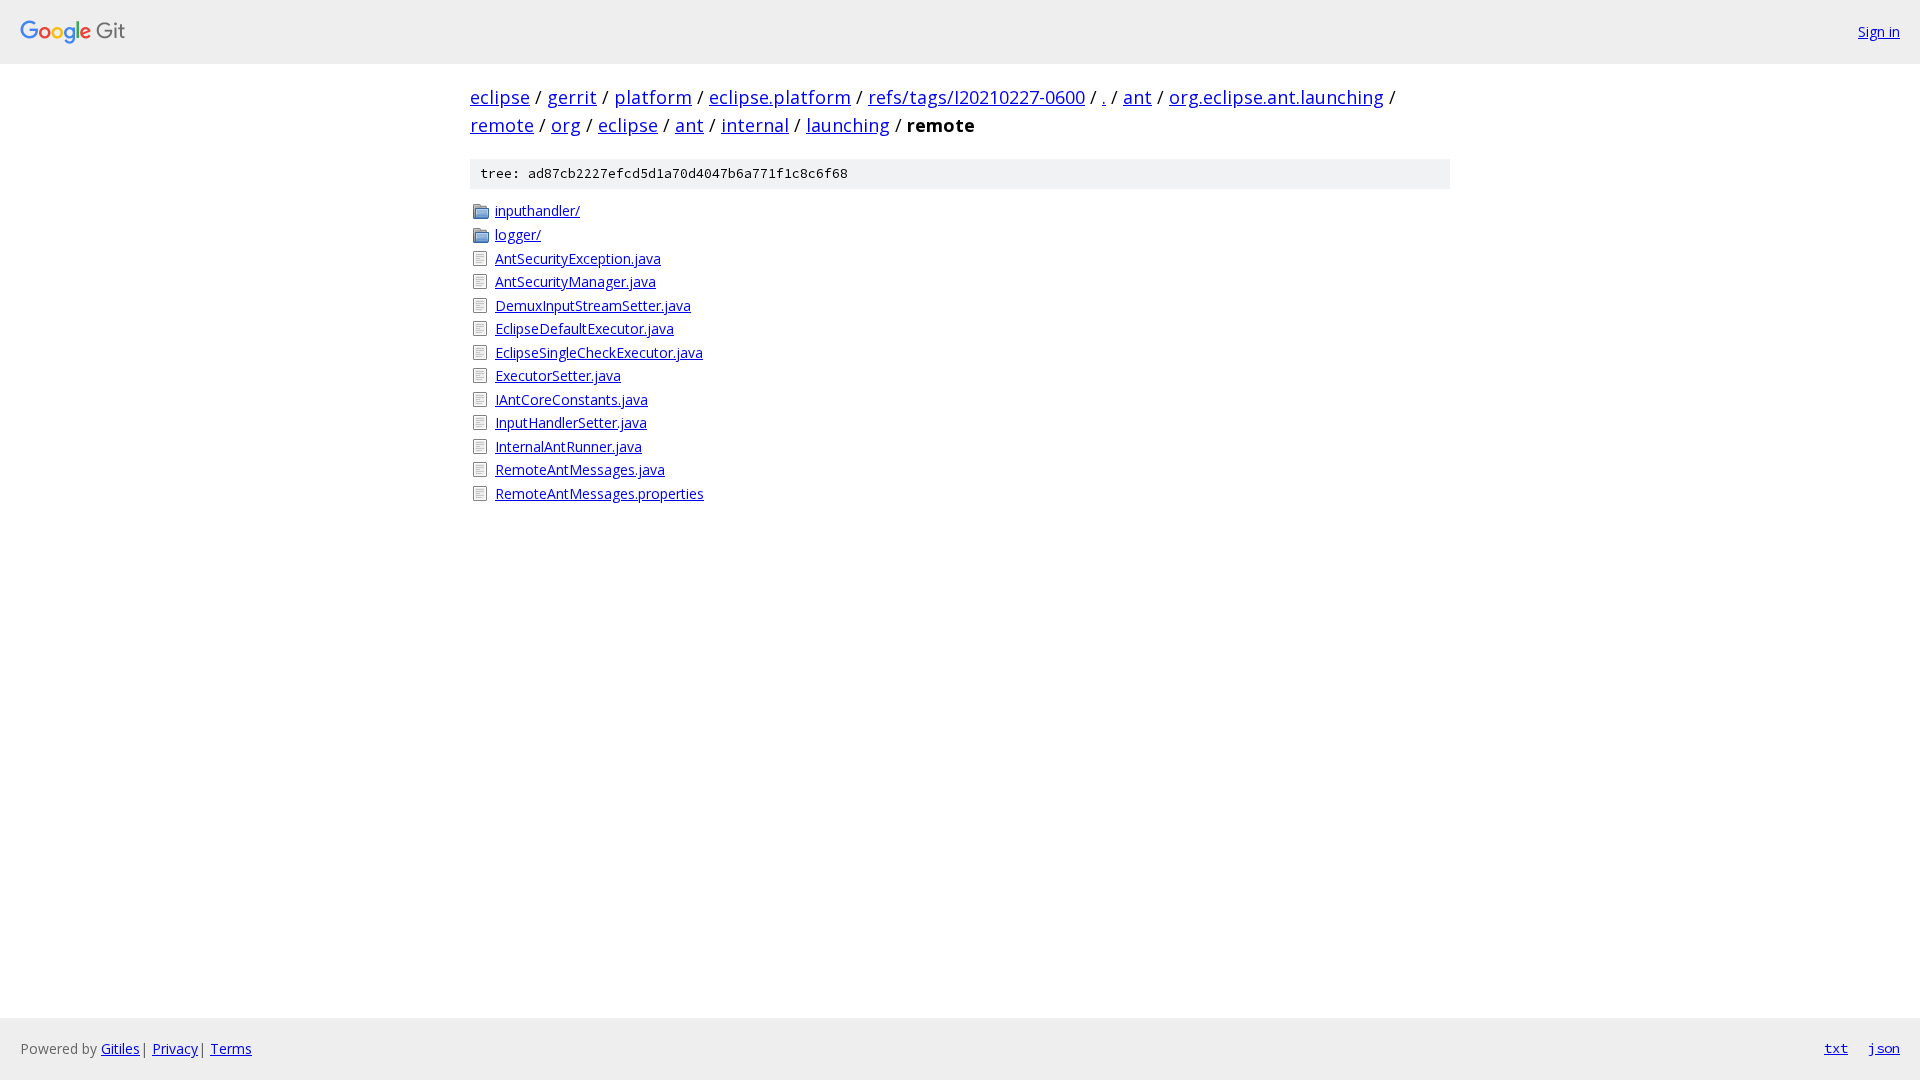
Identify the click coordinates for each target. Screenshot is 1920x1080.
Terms (231, 1048)
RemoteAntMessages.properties (599, 493)
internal (755, 125)
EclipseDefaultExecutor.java (584, 328)
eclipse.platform (780, 97)
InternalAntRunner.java (568, 446)
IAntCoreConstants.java (571, 399)
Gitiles (120, 1048)
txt (1836, 1048)
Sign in (1879, 31)
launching (848, 125)
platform (653, 97)
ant (1137, 97)
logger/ (518, 234)
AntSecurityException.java (578, 258)
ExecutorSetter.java (558, 375)
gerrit (572, 97)
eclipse (500, 97)
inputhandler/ (537, 210)
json (1884, 1048)
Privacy (175, 1048)
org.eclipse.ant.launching (1276, 97)
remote (502, 125)
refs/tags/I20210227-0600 (976, 97)
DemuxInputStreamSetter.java (593, 305)
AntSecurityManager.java (575, 281)
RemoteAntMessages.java (580, 469)
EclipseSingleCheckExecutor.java (599, 352)
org (566, 125)
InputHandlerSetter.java (571, 422)
